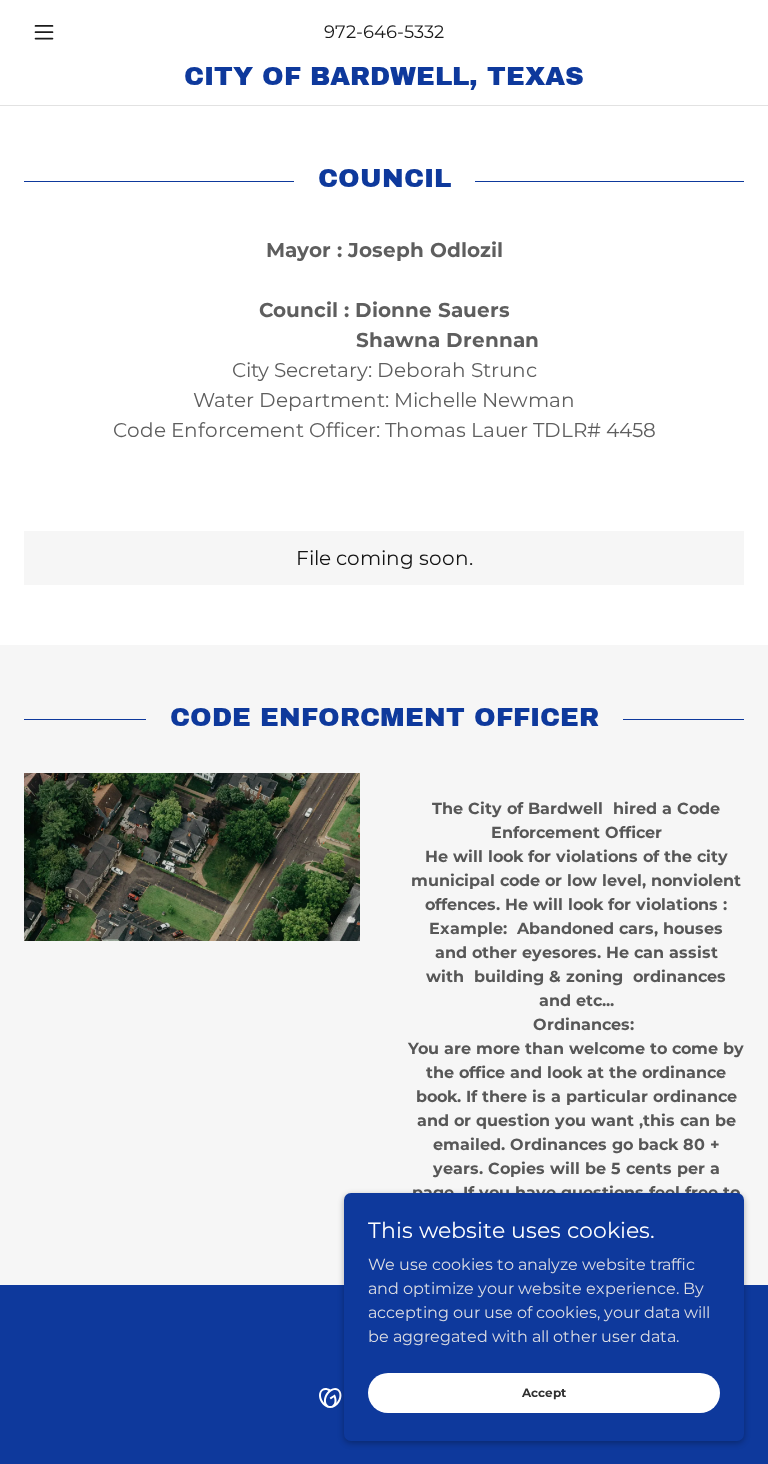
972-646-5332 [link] (384, 32)
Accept (544, 1392)
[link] (384, 79)
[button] (78, 32)
